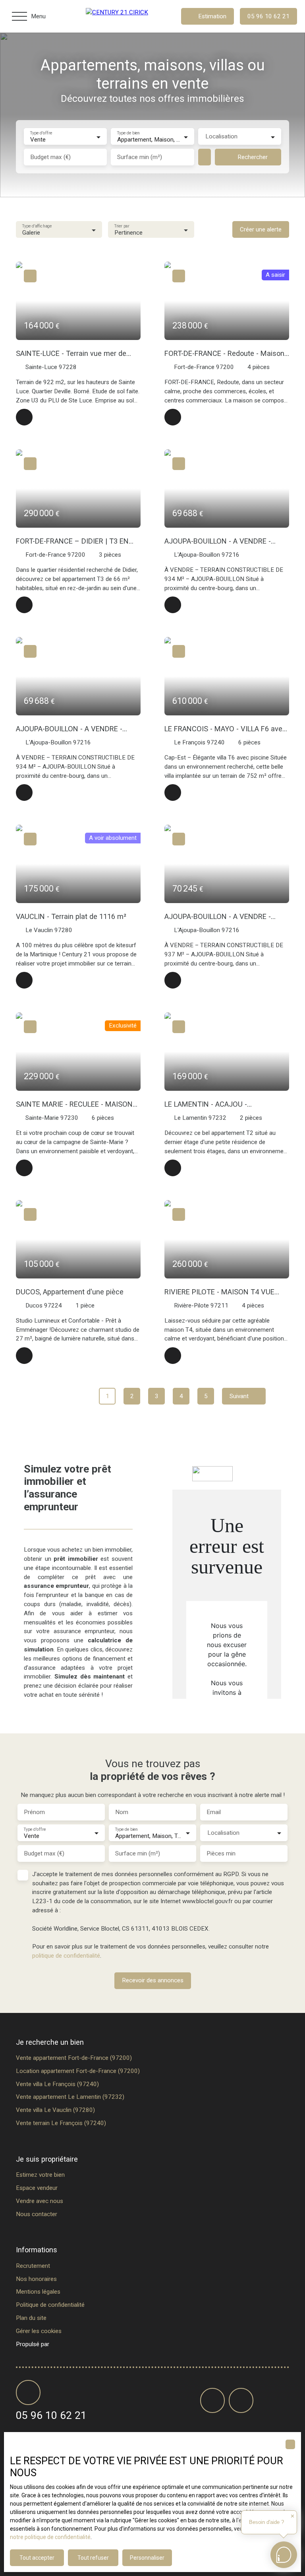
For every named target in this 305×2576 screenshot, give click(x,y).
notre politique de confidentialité (50, 2537)
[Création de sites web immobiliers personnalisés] (70, 2344)
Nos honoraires (36, 2279)
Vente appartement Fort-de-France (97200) (74, 2058)
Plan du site (31, 2318)
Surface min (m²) (140, 157)
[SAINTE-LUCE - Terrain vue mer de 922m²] (24, 417)
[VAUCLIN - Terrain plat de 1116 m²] (24, 980)
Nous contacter (37, 2214)
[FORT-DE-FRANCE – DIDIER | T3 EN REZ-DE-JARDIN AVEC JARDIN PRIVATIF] (24, 605)
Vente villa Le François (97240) (57, 2084)
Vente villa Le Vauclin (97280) (55, 2110)
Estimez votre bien (40, 2175)
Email (214, 1812)
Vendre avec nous (40, 2201)
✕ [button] (292, 2516)
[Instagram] (241, 2400)
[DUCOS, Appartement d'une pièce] (24, 1356)
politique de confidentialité (66, 1956)
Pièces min (221, 1853)
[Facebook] (212, 2400)
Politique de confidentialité (50, 2305)
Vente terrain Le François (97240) (61, 2123)
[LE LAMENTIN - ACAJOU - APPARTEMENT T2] (173, 1168)
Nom (122, 1812)
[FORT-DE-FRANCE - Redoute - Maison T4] (173, 417)
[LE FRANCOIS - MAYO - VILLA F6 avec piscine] (173, 793)
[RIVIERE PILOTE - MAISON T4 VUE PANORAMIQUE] (173, 1356)
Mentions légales (38, 2292)
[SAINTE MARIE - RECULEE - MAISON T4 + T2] (24, 1168)
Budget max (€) (50, 157)
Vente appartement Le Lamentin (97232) (70, 2097)
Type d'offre (41, 133)
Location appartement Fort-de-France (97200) (78, 2071)
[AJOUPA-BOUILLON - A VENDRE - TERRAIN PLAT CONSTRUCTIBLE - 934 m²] (173, 605)
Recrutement (33, 2266)
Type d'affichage (37, 226)
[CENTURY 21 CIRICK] (125, 16)
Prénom (34, 1812)
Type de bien (128, 133)
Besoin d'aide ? (266, 2522)
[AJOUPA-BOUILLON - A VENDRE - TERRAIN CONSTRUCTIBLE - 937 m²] (173, 980)
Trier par (122, 226)
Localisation (221, 136)
